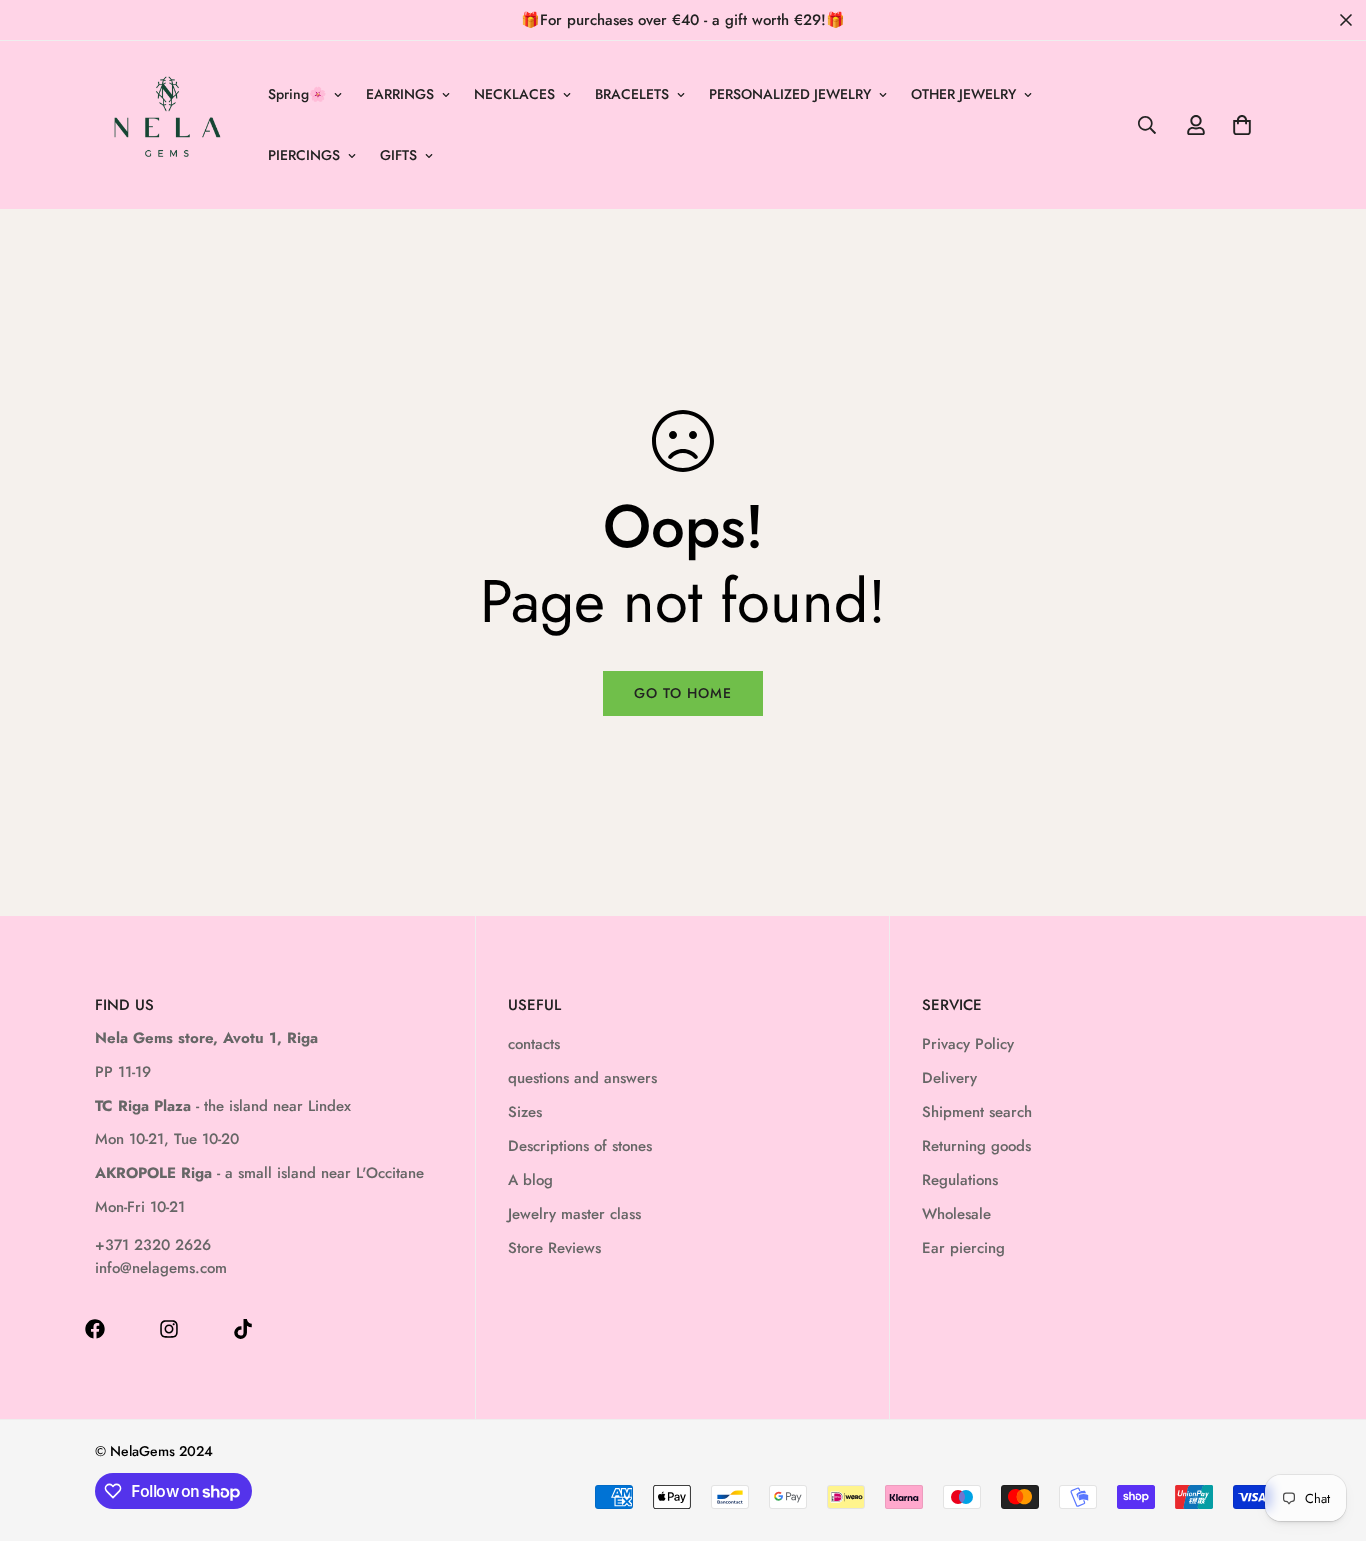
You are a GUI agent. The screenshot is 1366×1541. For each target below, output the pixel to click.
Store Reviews (554, 1248)
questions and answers (582, 1078)
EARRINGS (400, 94)
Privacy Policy (968, 1044)
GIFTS (398, 155)
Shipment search (977, 1112)
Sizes (525, 1112)
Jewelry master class (574, 1214)
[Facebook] (95, 1329)
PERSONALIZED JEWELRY (790, 94)
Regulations (960, 1180)
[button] (1242, 125)
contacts (534, 1044)
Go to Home (683, 693)
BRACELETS (632, 94)
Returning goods (976, 1146)
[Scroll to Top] (1327, 1432)
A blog (530, 1180)
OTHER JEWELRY (963, 94)
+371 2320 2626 (153, 1245)
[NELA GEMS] (167, 125)
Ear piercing (963, 1248)
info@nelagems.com (161, 1268)
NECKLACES (514, 94)
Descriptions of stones (580, 1146)
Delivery (949, 1078)
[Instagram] (169, 1329)
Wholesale (956, 1214)
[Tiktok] (243, 1329)
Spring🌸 (297, 94)
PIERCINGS (304, 155)
